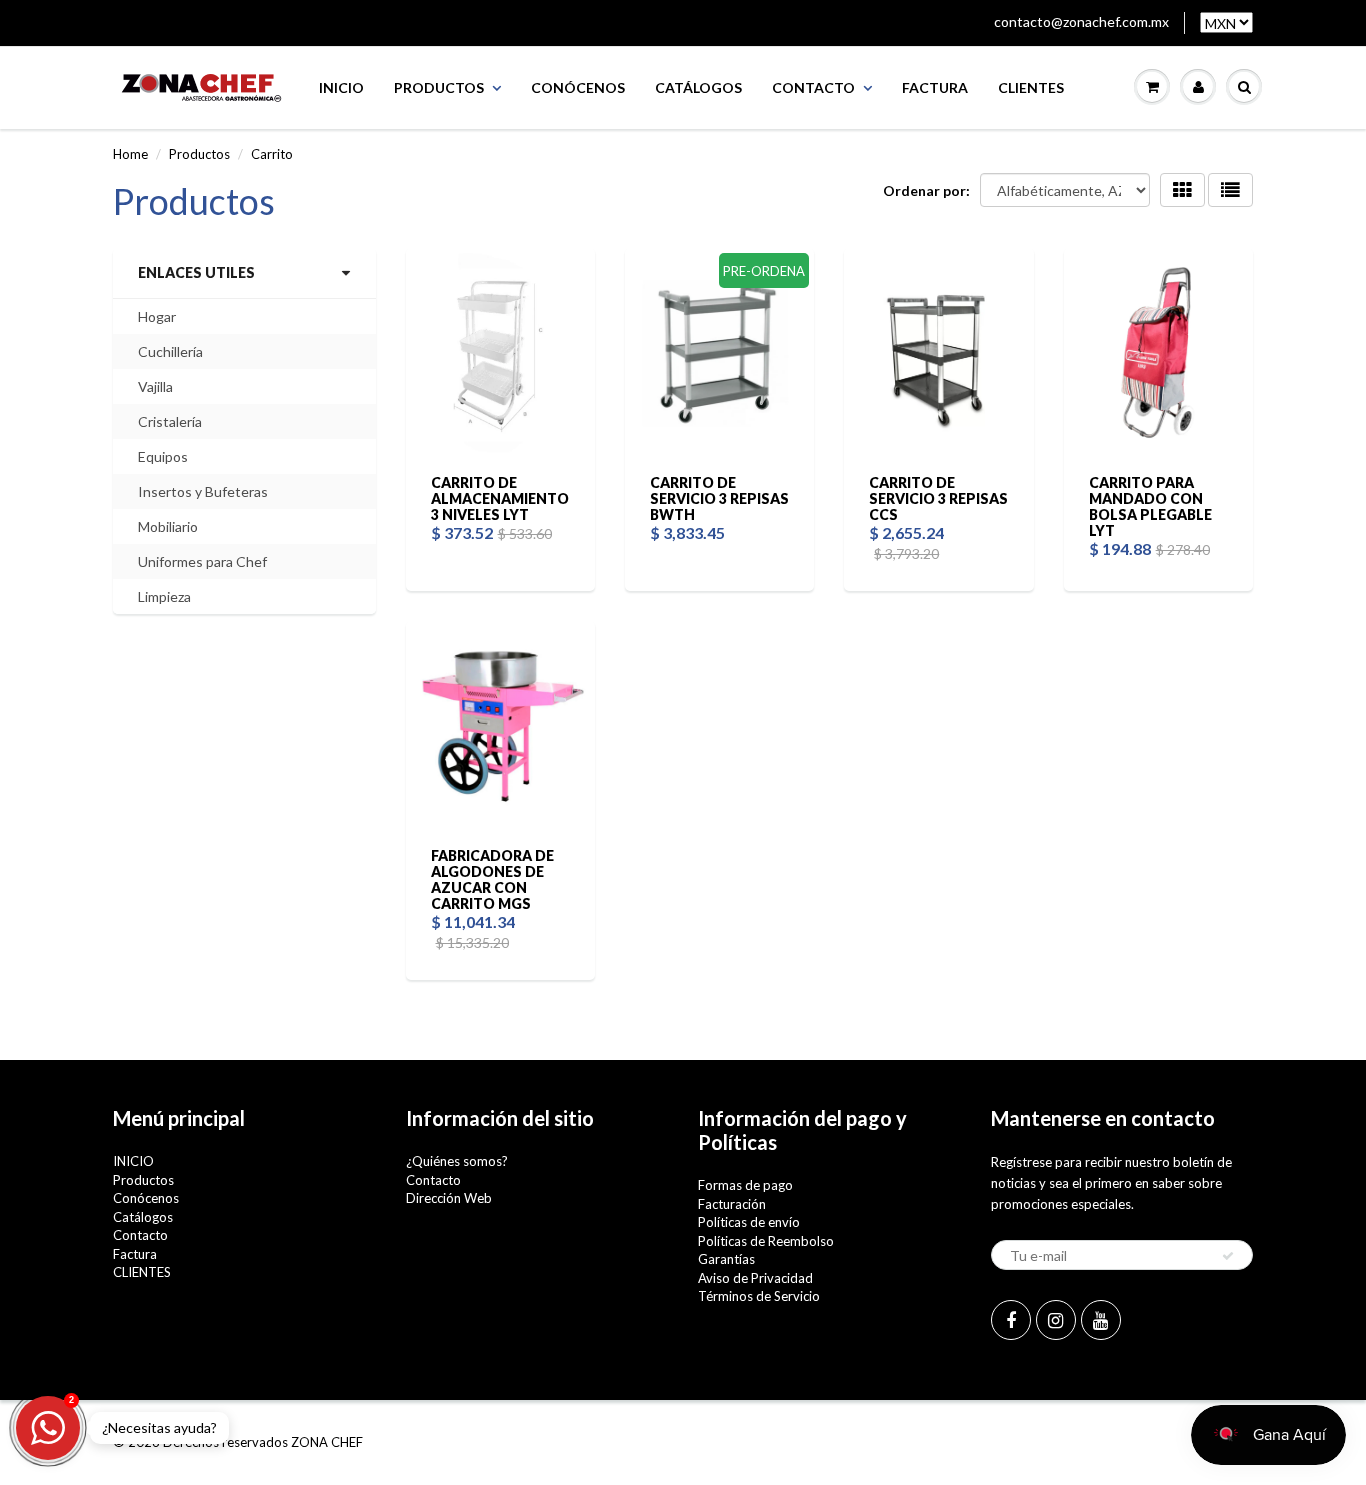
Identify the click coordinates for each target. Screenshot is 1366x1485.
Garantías (726, 1259)
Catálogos (698, 87)
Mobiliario (168, 526)
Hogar (157, 316)
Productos (439, 87)
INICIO (341, 87)
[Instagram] (1056, 1320)
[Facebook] (1011, 1320)
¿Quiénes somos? (457, 1161)
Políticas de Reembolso (766, 1241)
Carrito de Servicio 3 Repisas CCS (938, 498)
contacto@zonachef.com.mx (1081, 21)
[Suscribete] (1228, 1256)
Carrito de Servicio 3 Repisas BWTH (719, 498)
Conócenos (578, 87)
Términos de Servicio (759, 1296)
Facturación (732, 1204)
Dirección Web (449, 1198)
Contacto (813, 87)
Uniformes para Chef (202, 561)
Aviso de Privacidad (755, 1278)
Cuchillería (170, 351)
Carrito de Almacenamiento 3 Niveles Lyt (500, 498)
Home (130, 154)
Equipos (163, 456)
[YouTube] (1101, 1320)
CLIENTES (1031, 87)
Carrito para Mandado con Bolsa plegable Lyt (1150, 506)
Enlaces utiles (196, 272)
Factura (935, 87)
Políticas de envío (749, 1222)
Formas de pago (745, 1185)
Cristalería (170, 421)
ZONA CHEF (327, 1442)
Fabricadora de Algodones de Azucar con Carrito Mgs (492, 879)
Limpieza (164, 596)
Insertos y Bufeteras (203, 491)
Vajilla (155, 386)
